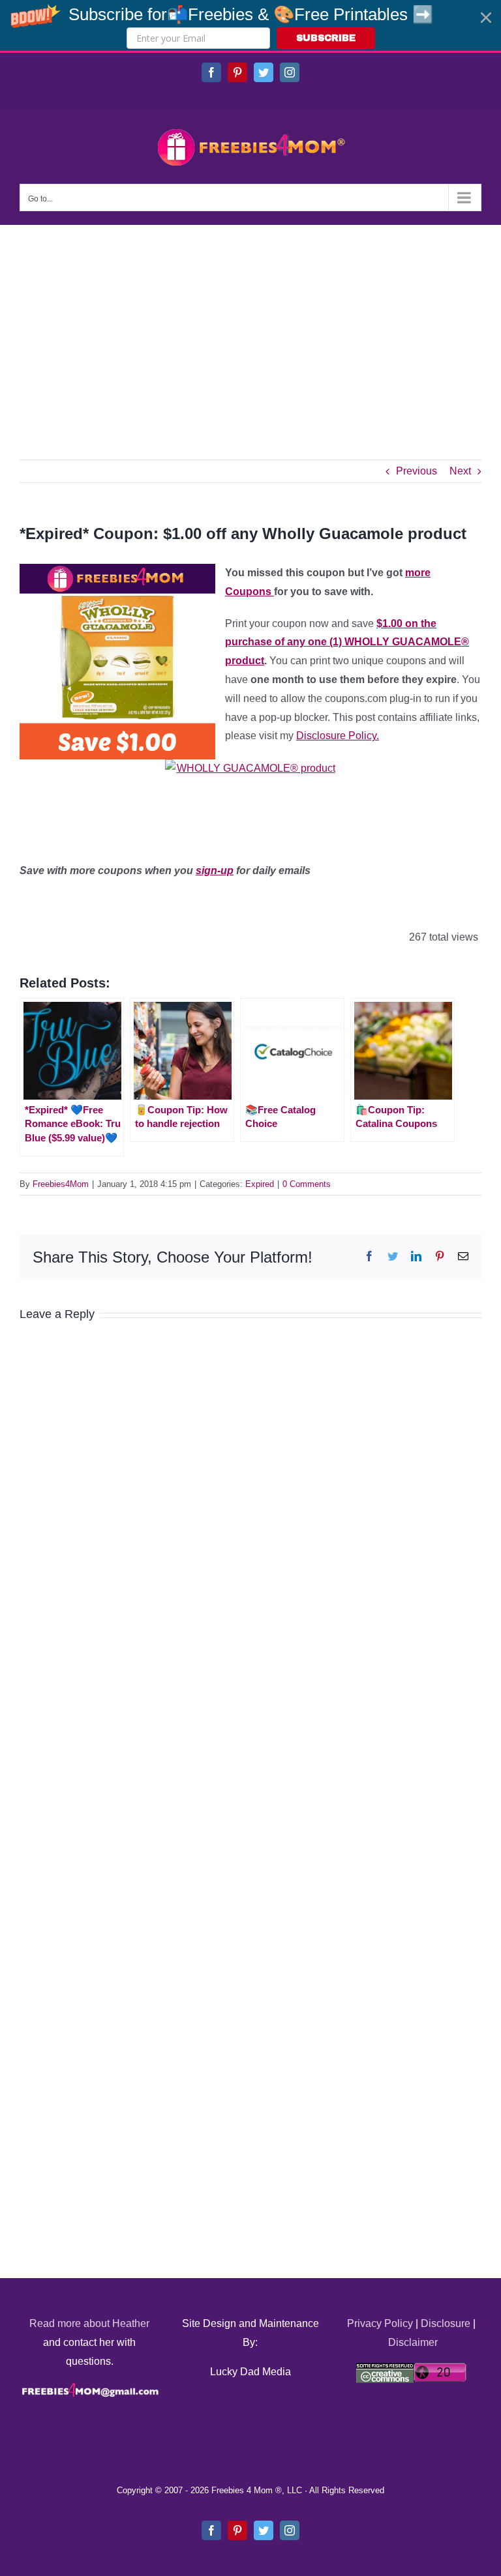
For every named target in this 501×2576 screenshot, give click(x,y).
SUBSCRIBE (326, 38)
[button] (250, 25)
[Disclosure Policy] (250, 801)
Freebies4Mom (61, 1184)
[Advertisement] (250, 323)
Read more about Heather (89, 2323)
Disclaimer (413, 2342)
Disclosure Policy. (338, 736)
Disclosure (446, 2323)
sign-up (215, 871)
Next (460, 471)
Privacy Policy (380, 2323)
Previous (417, 471)
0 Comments (307, 1184)
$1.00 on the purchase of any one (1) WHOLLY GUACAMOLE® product (347, 642)
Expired (260, 1184)
